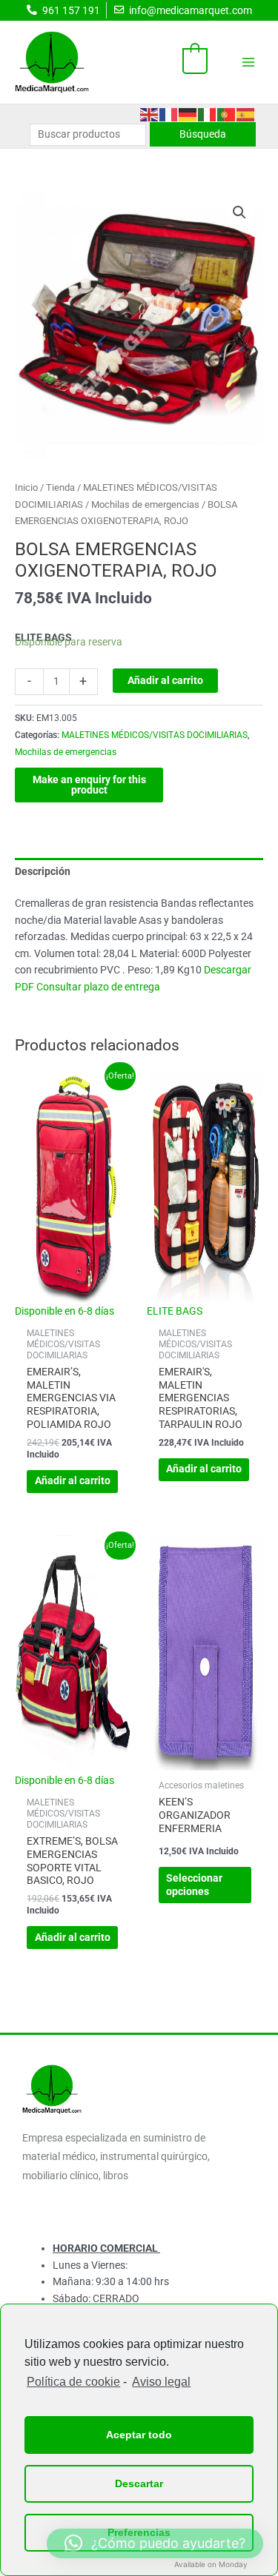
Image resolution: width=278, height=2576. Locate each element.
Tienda (60, 487)
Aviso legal (161, 2382)
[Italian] (208, 113)
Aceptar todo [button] (139, 2435)
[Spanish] (246, 113)
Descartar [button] (139, 2483)
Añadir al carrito (165, 680)
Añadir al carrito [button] (73, 1480)
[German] (188, 113)
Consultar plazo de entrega (98, 987)
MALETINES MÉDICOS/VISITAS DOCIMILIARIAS (155, 735)
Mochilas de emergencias (145, 504)
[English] (150, 113)
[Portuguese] (227, 113)
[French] (169, 113)
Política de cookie (73, 2382)
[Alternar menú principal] (249, 62)
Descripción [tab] (43, 871)
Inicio (26, 487)
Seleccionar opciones (194, 1885)
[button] (239, 212)
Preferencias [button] (139, 2532)
